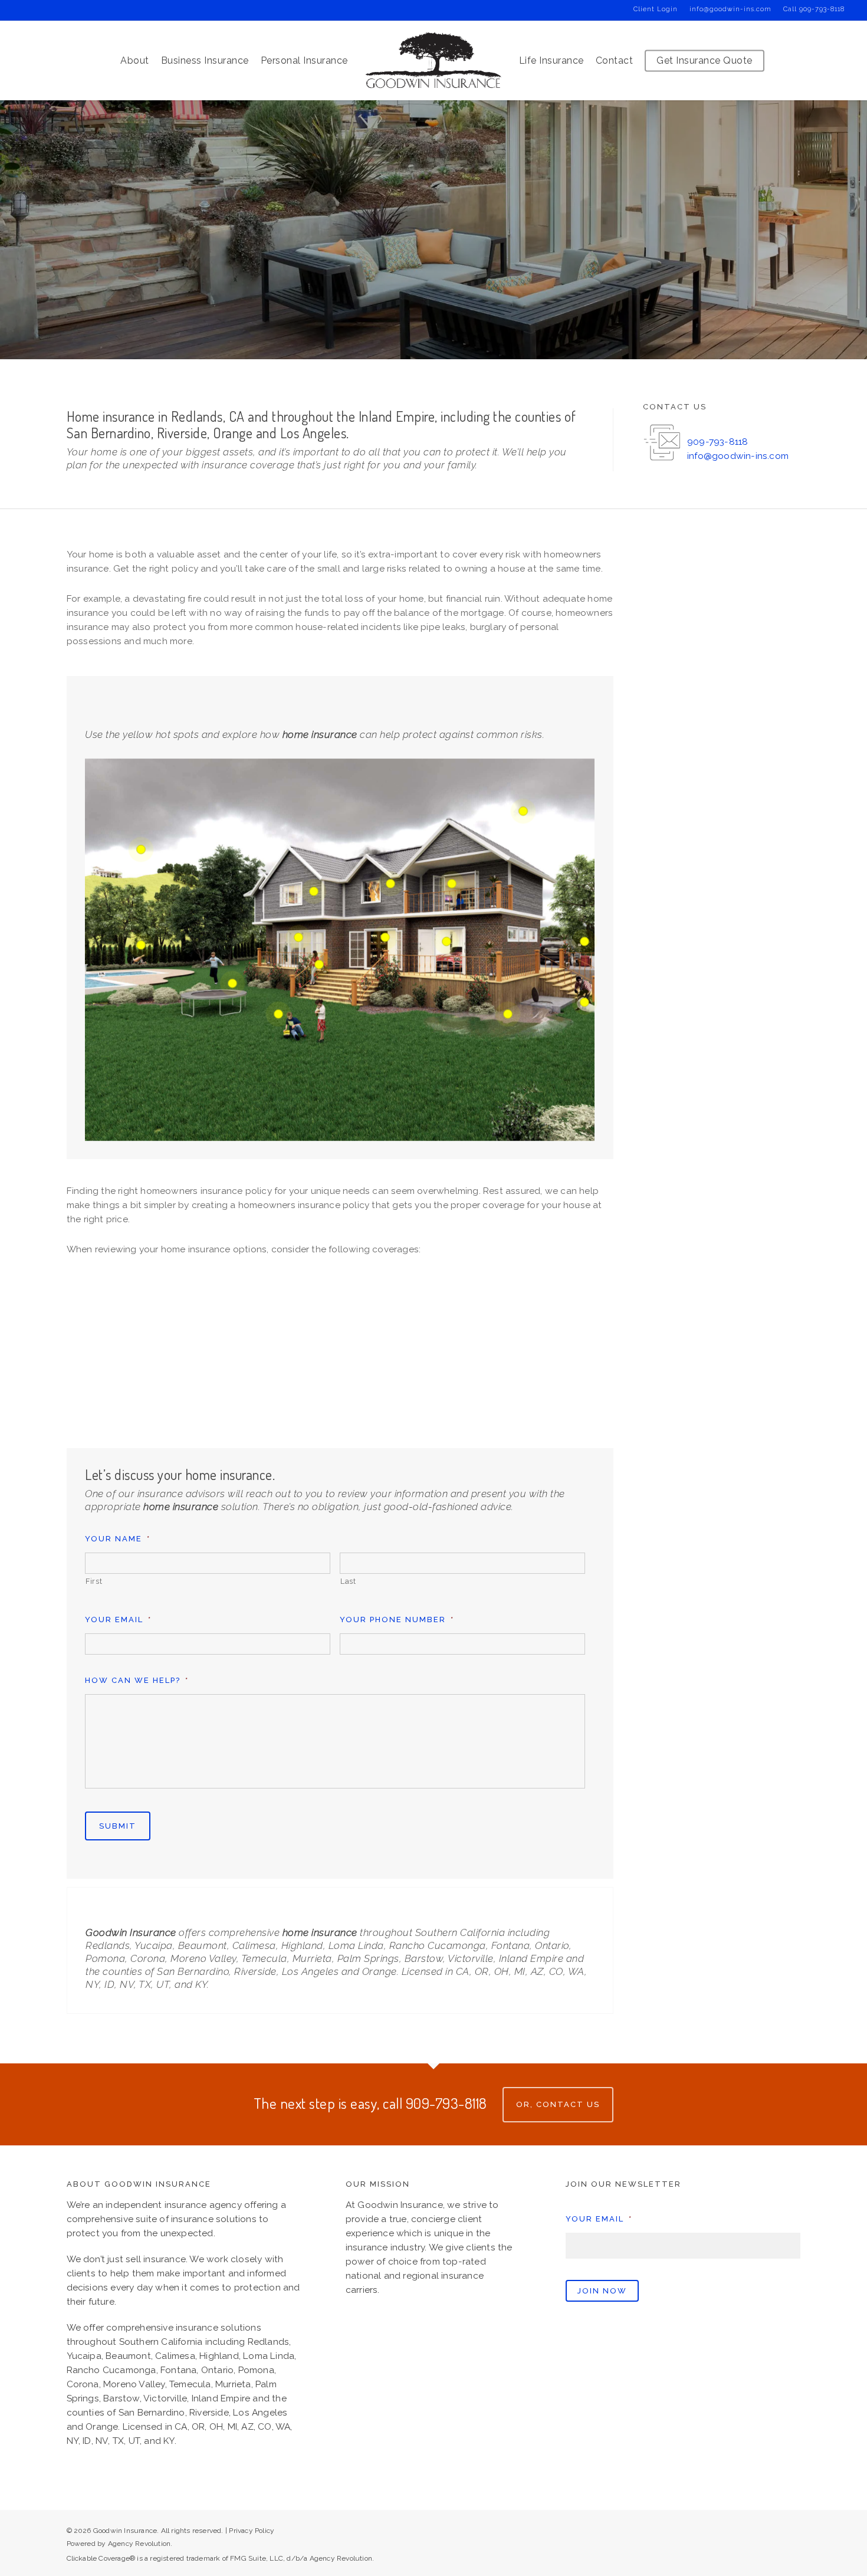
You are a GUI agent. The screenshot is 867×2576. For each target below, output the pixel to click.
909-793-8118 (717, 442)
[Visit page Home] (433, 60)
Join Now (602, 2291)
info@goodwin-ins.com (730, 9)
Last (348, 1581)
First (94, 1581)
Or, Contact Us (558, 2104)
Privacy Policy (252, 2531)
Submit (118, 1826)
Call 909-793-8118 (814, 9)
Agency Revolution (139, 2544)
